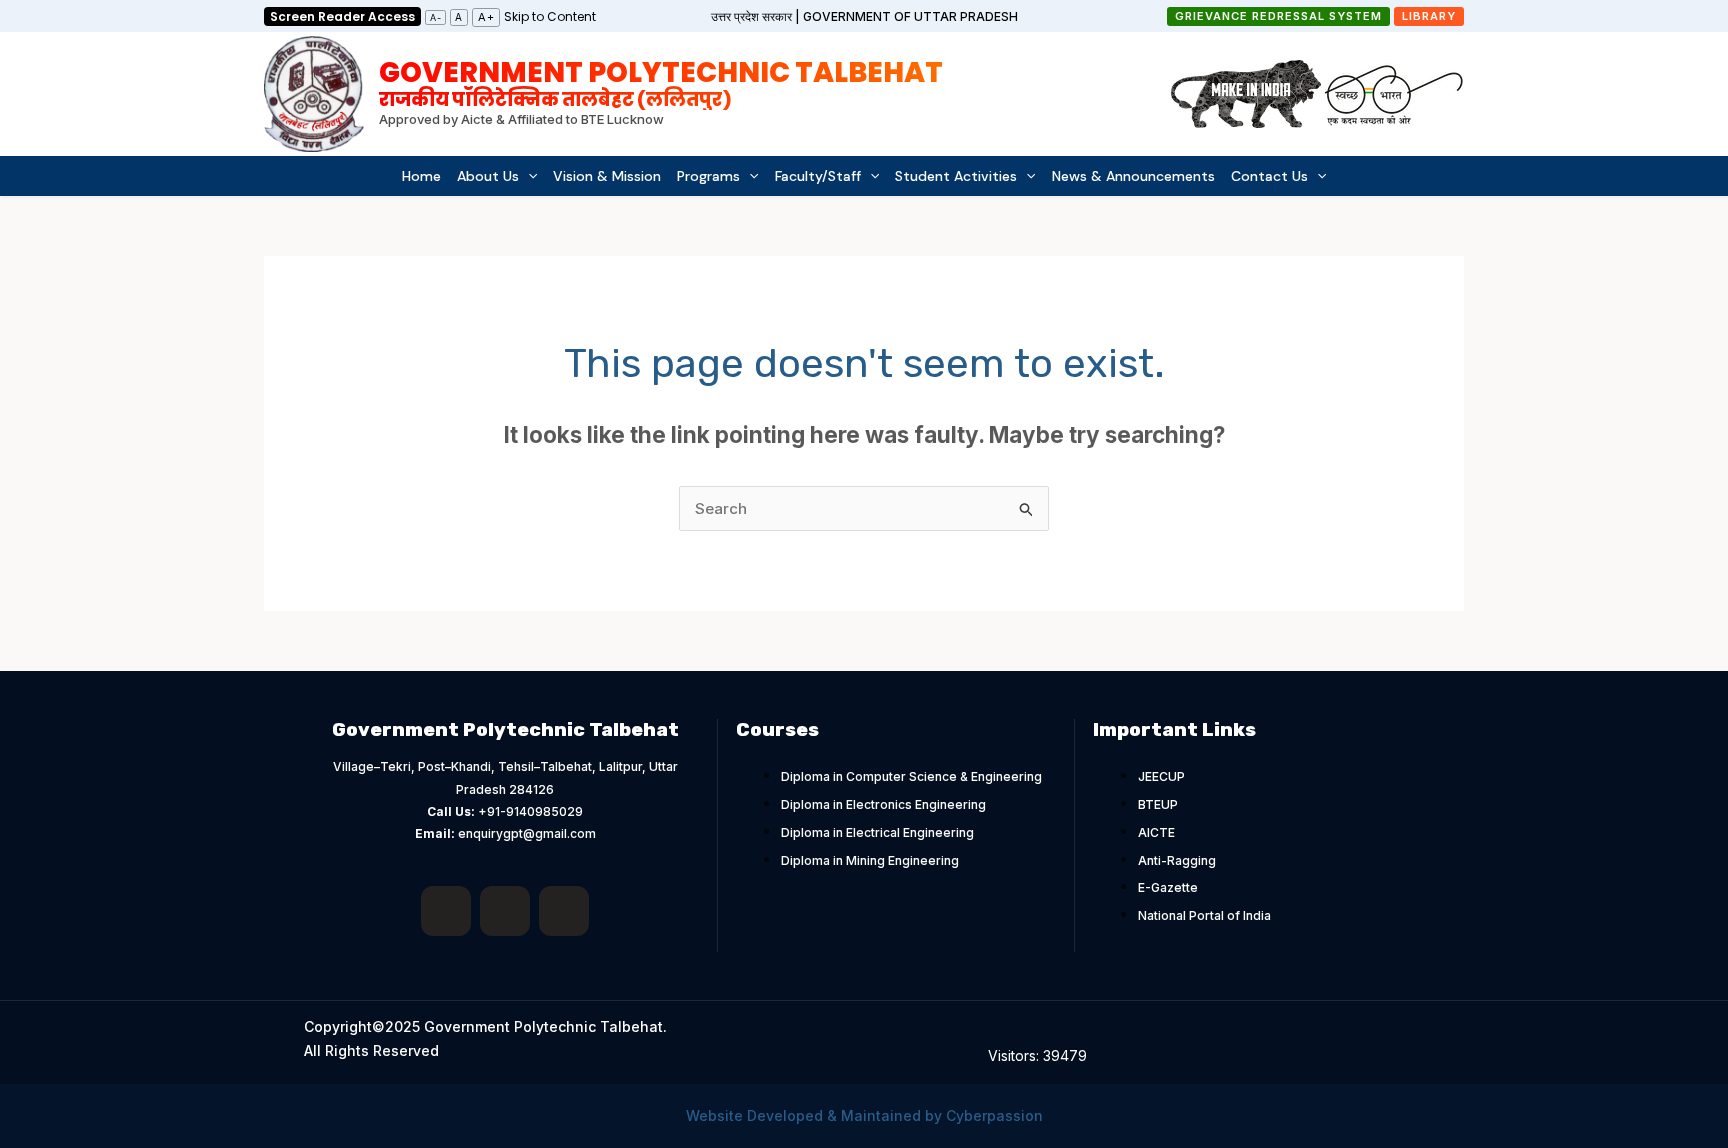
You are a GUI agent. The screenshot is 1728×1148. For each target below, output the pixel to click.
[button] (1278, 16)
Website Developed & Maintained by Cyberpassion (864, 1115)
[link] (550, 15)
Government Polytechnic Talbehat (661, 81)
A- (436, 17)
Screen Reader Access (342, 16)
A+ (486, 17)
